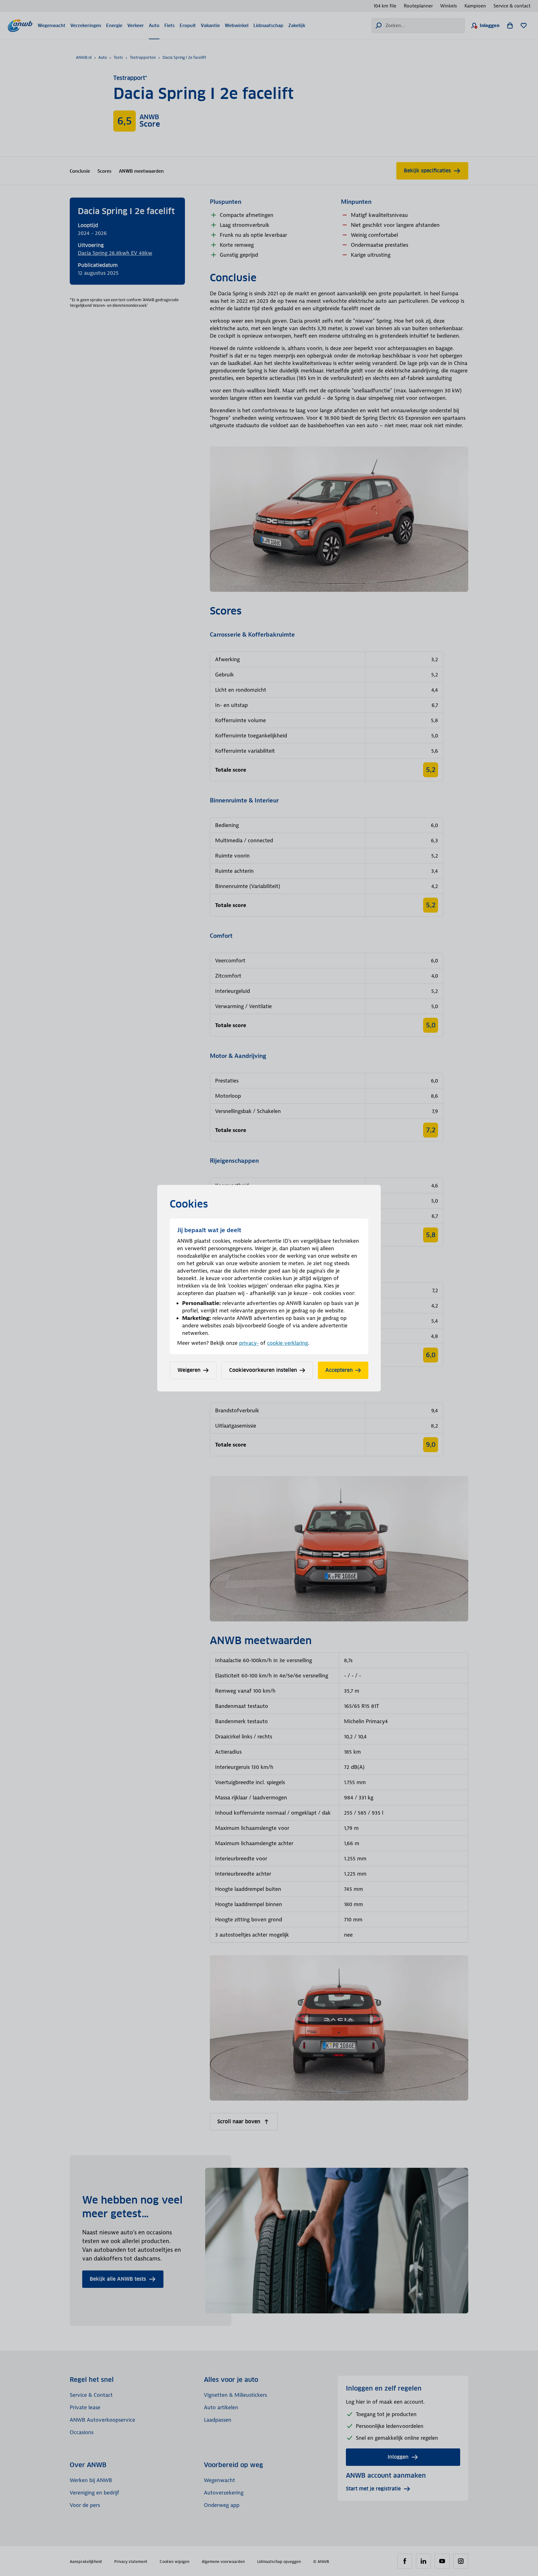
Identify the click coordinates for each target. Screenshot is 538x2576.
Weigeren (189, 1370)
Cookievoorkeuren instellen (263, 1370)
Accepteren (339, 1370)
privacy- (249, 1343)
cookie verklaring (288, 1343)
